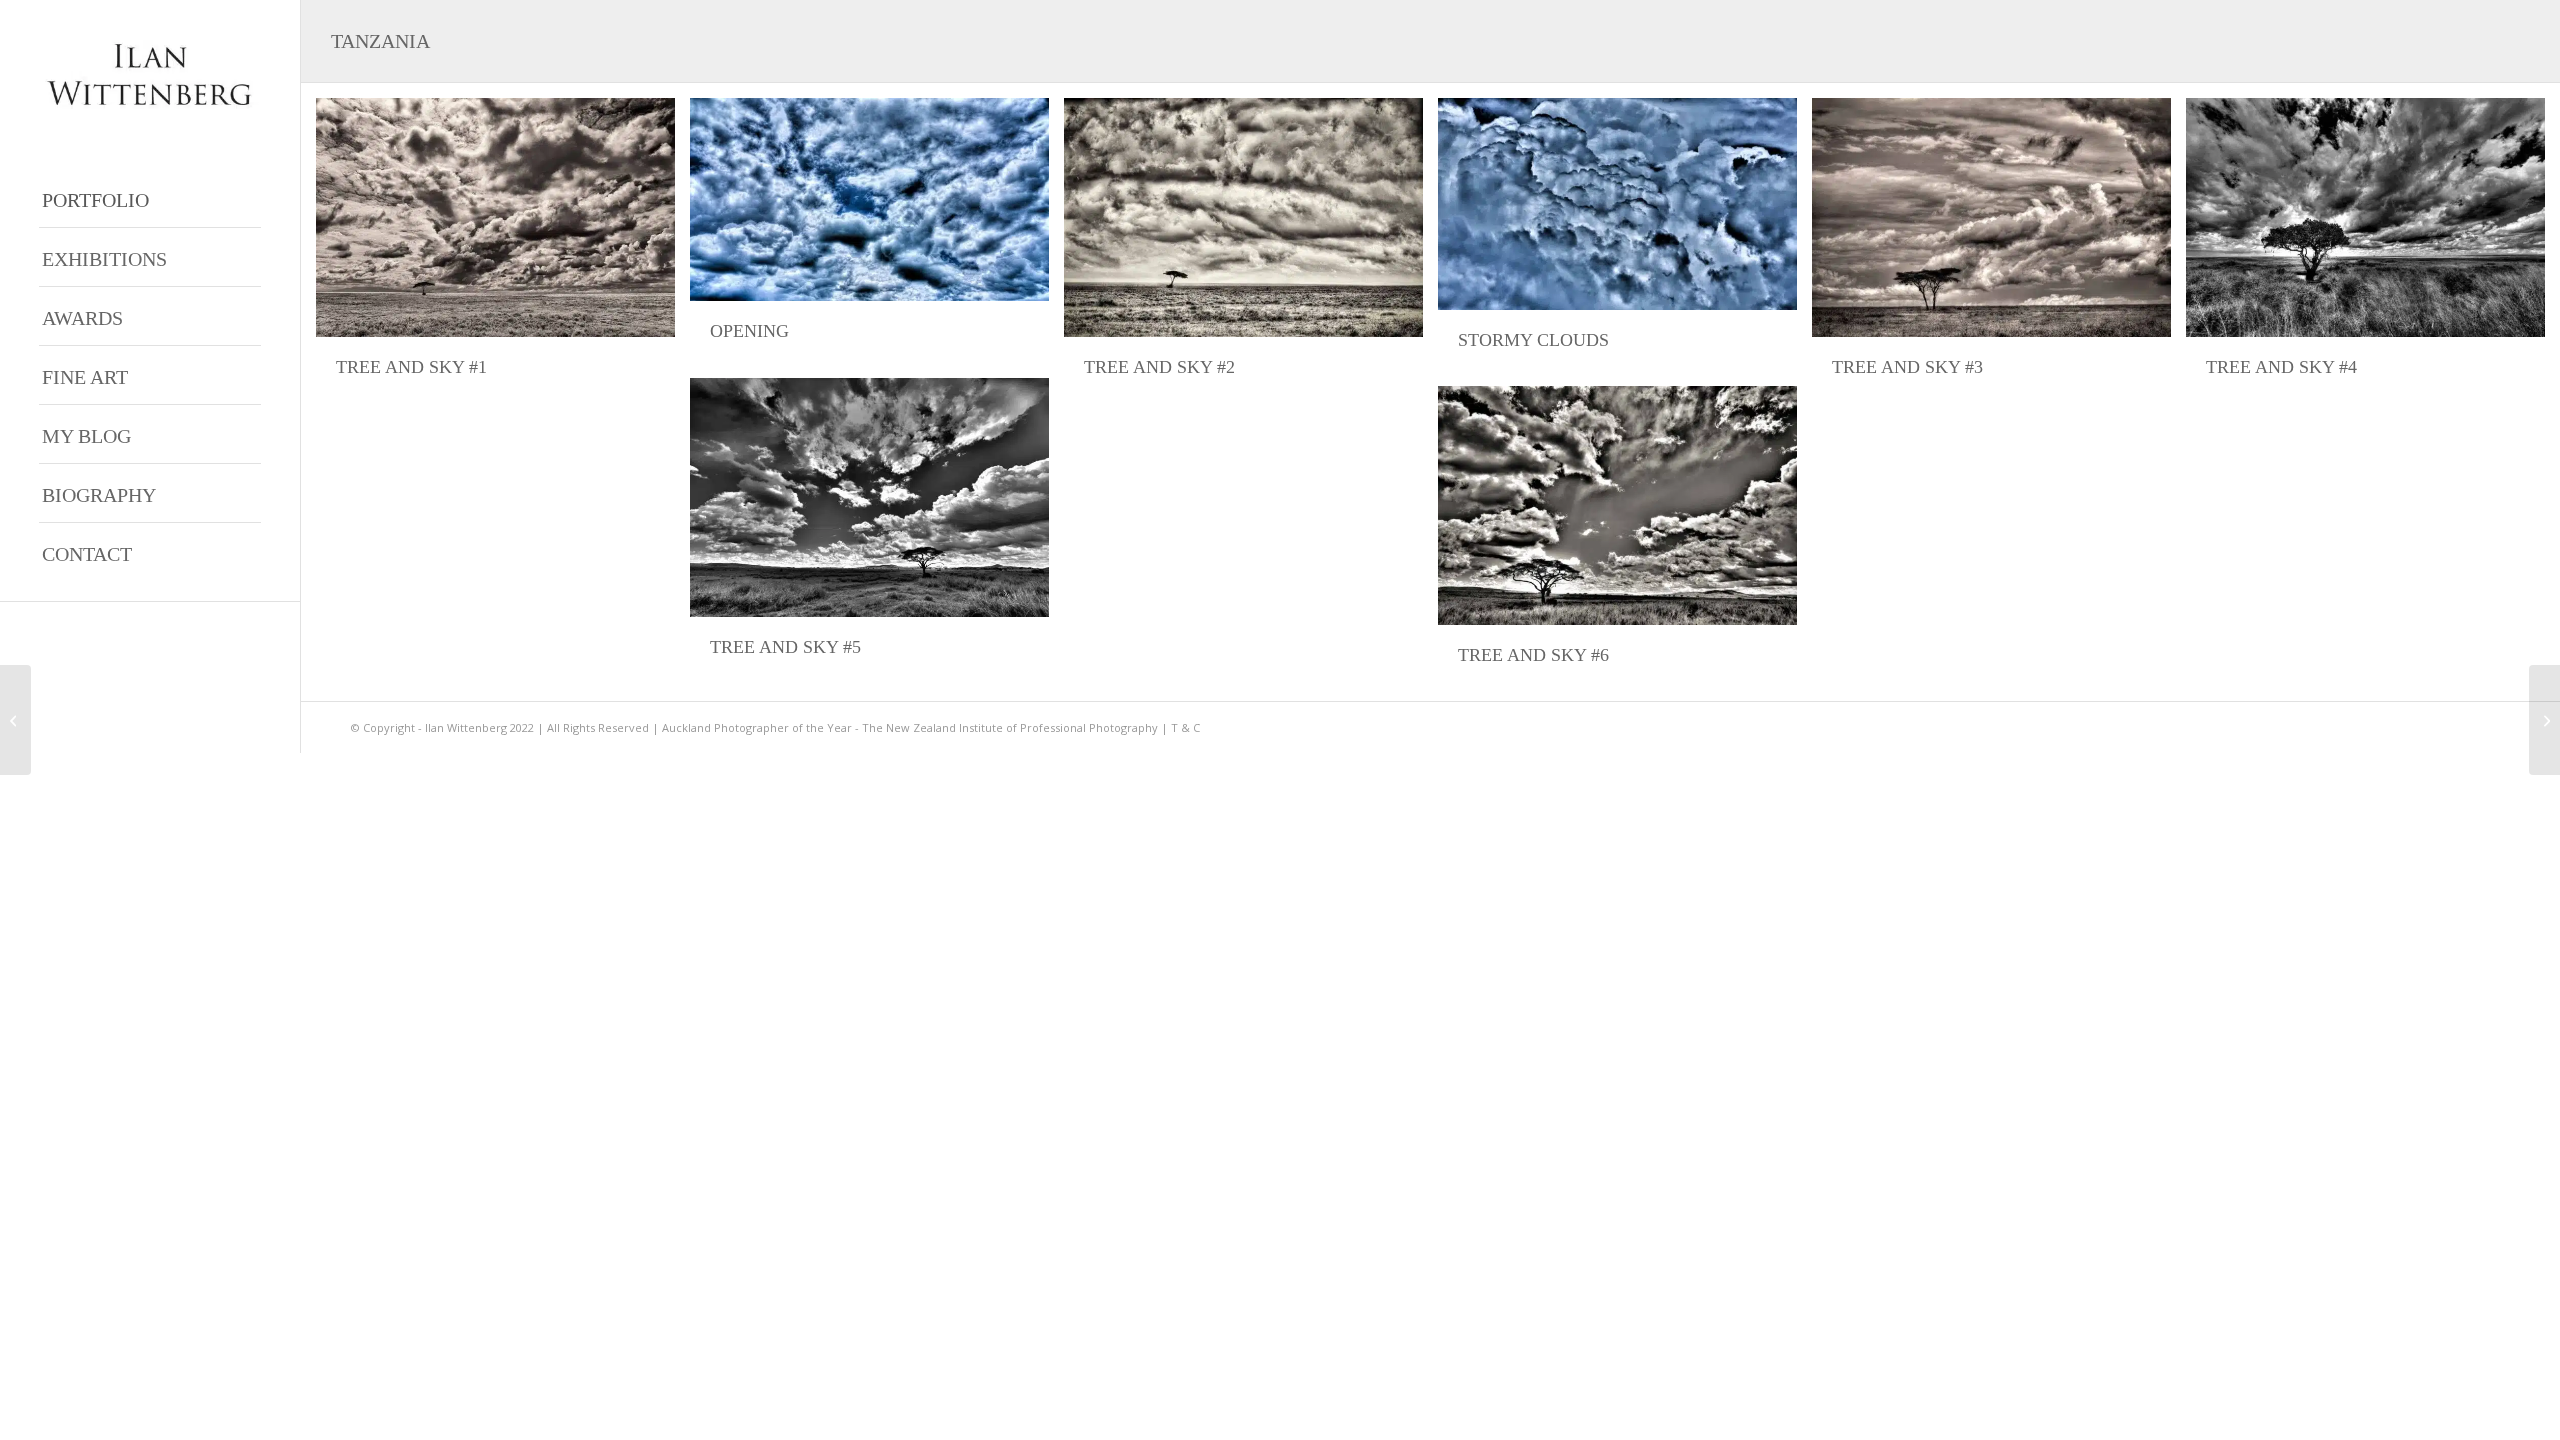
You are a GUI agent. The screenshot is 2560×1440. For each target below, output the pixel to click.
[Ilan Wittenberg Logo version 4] (150, 74)
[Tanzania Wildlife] (2544, 720)
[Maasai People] (15, 720)
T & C (1185, 727)
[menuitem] (150, 198)
